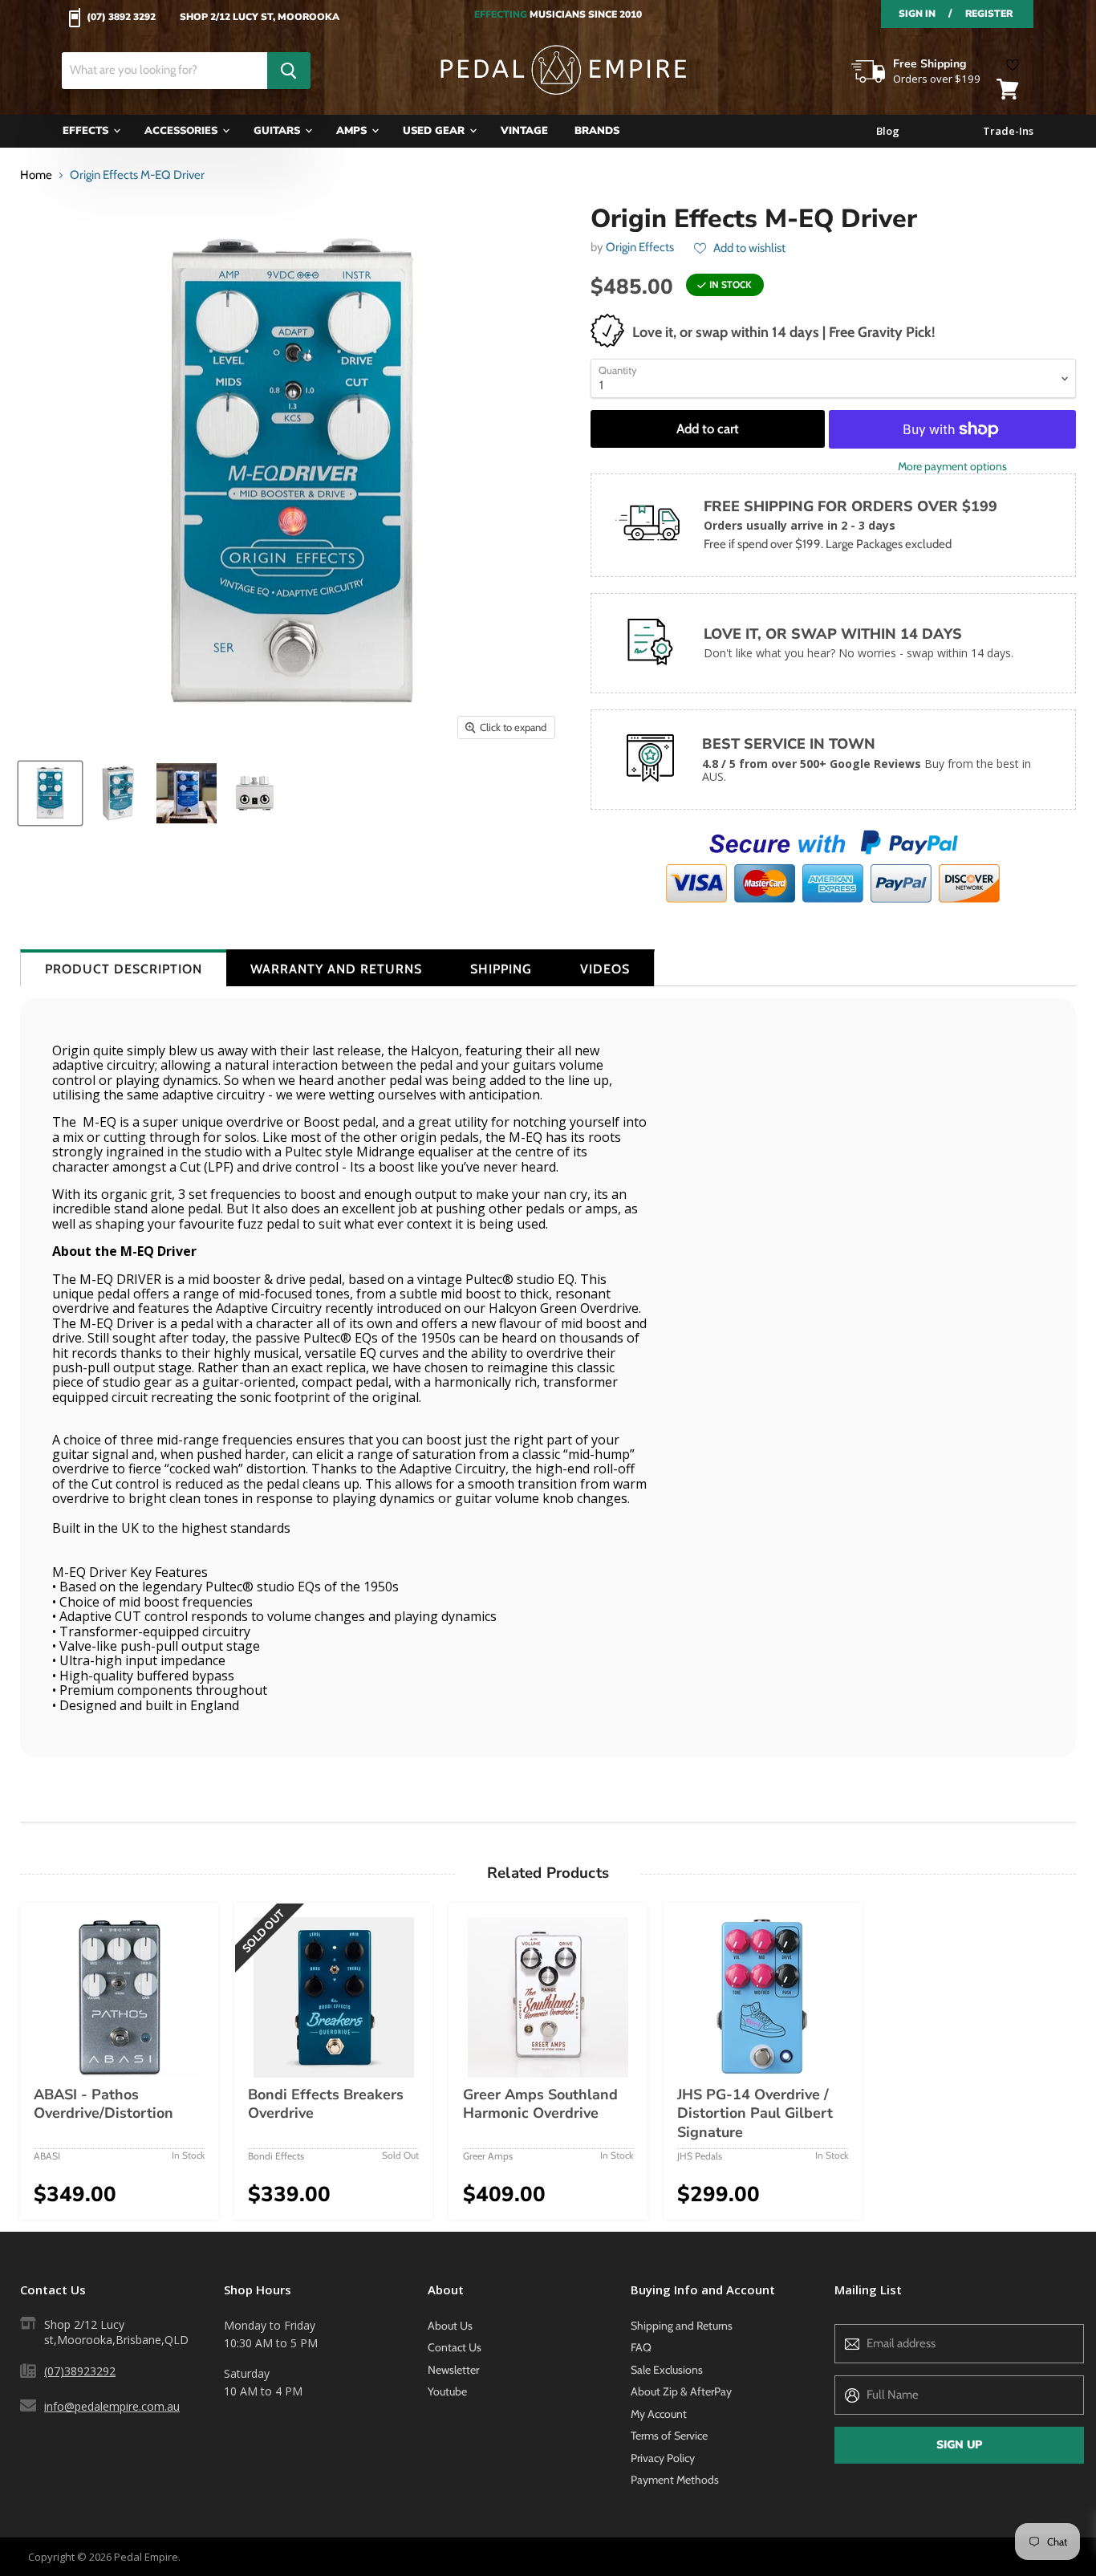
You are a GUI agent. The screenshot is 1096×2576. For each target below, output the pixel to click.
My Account (659, 2414)
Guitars (278, 131)
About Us (450, 2326)
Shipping (501, 969)
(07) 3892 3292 (121, 18)
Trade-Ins (1008, 131)
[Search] (289, 71)
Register (989, 14)
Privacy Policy (663, 2458)
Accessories (183, 131)
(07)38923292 (80, 2371)
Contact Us (455, 2347)
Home (36, 175)
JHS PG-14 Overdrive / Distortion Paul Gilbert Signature (755, 2113)
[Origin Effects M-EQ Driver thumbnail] (50, 793)
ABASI (47, 2156)
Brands (597, 131)
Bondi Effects (276, 2156)
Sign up (959, 2445)
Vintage (524, 131)
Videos (605, 969)
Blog (888, 131)
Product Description (124, 969)
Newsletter (453, 2370)
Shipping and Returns (682, 2326)
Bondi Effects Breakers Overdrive (326, 2104)
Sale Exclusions (667, 2370)
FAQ (641, 2347)
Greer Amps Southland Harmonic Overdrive (540, 2104)
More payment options (952, 466)
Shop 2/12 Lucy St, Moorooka (260, 18)
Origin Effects (640, 247)
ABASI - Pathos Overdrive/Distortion (104, 2104)
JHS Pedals (700, 2156)
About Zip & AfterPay (681, 2391)
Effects (87, 131)
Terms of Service (669, 2436)
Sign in (917, 14)
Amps (353, 131)
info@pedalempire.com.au (112, 2406)
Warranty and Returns (336, 969)
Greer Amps (488, 2156)
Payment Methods (675, 2480)
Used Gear (435, 131)
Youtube (447, 2391)
